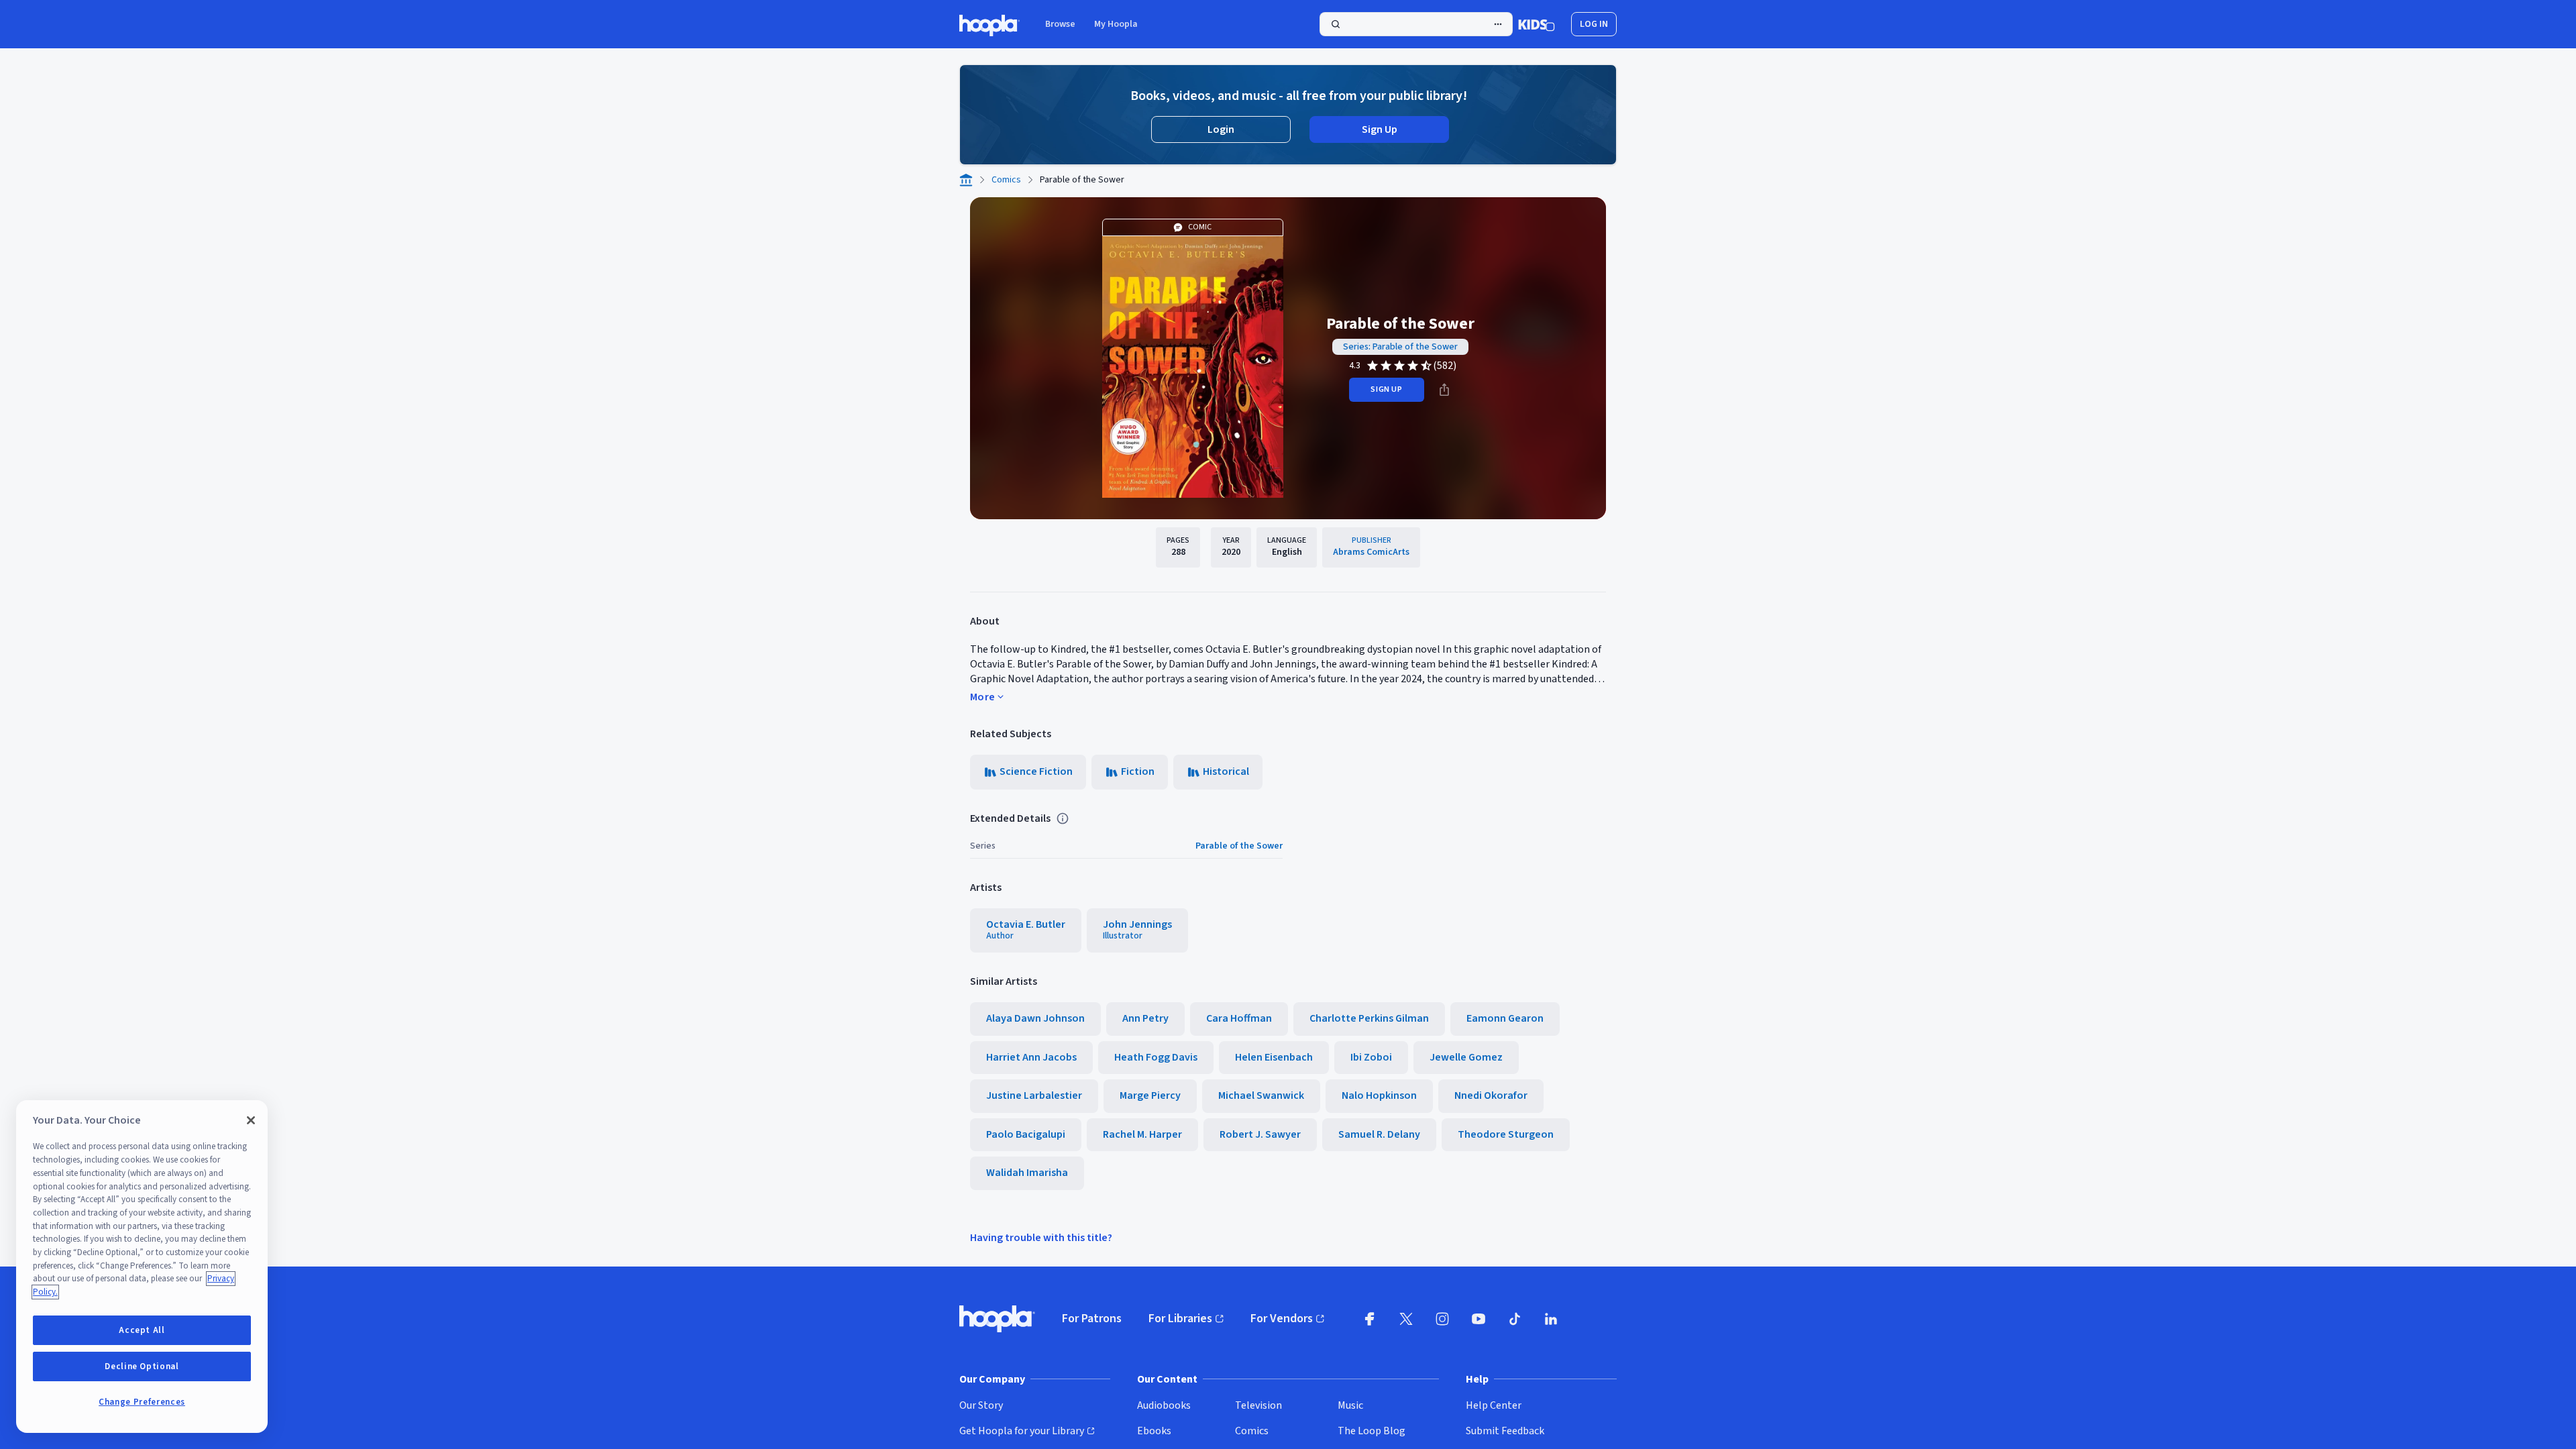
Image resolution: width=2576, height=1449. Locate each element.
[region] (142, 1267)
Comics (1006, 180)
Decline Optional (142, 1366)
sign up (1386, 389)
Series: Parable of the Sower (1400, 347)
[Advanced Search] (1498, 24)
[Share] (1444, 390)
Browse (1060, 24)
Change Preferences (142, 1402)
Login (1221, 129)
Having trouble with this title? (1041, 1238)
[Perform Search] (1416, 24)
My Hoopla (1116, 24)
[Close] (251, 1120)
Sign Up (1380, 129)
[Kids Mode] (1537, 24)
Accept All (142, 1330)
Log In (1594, 24)
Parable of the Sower (1239, 846)
